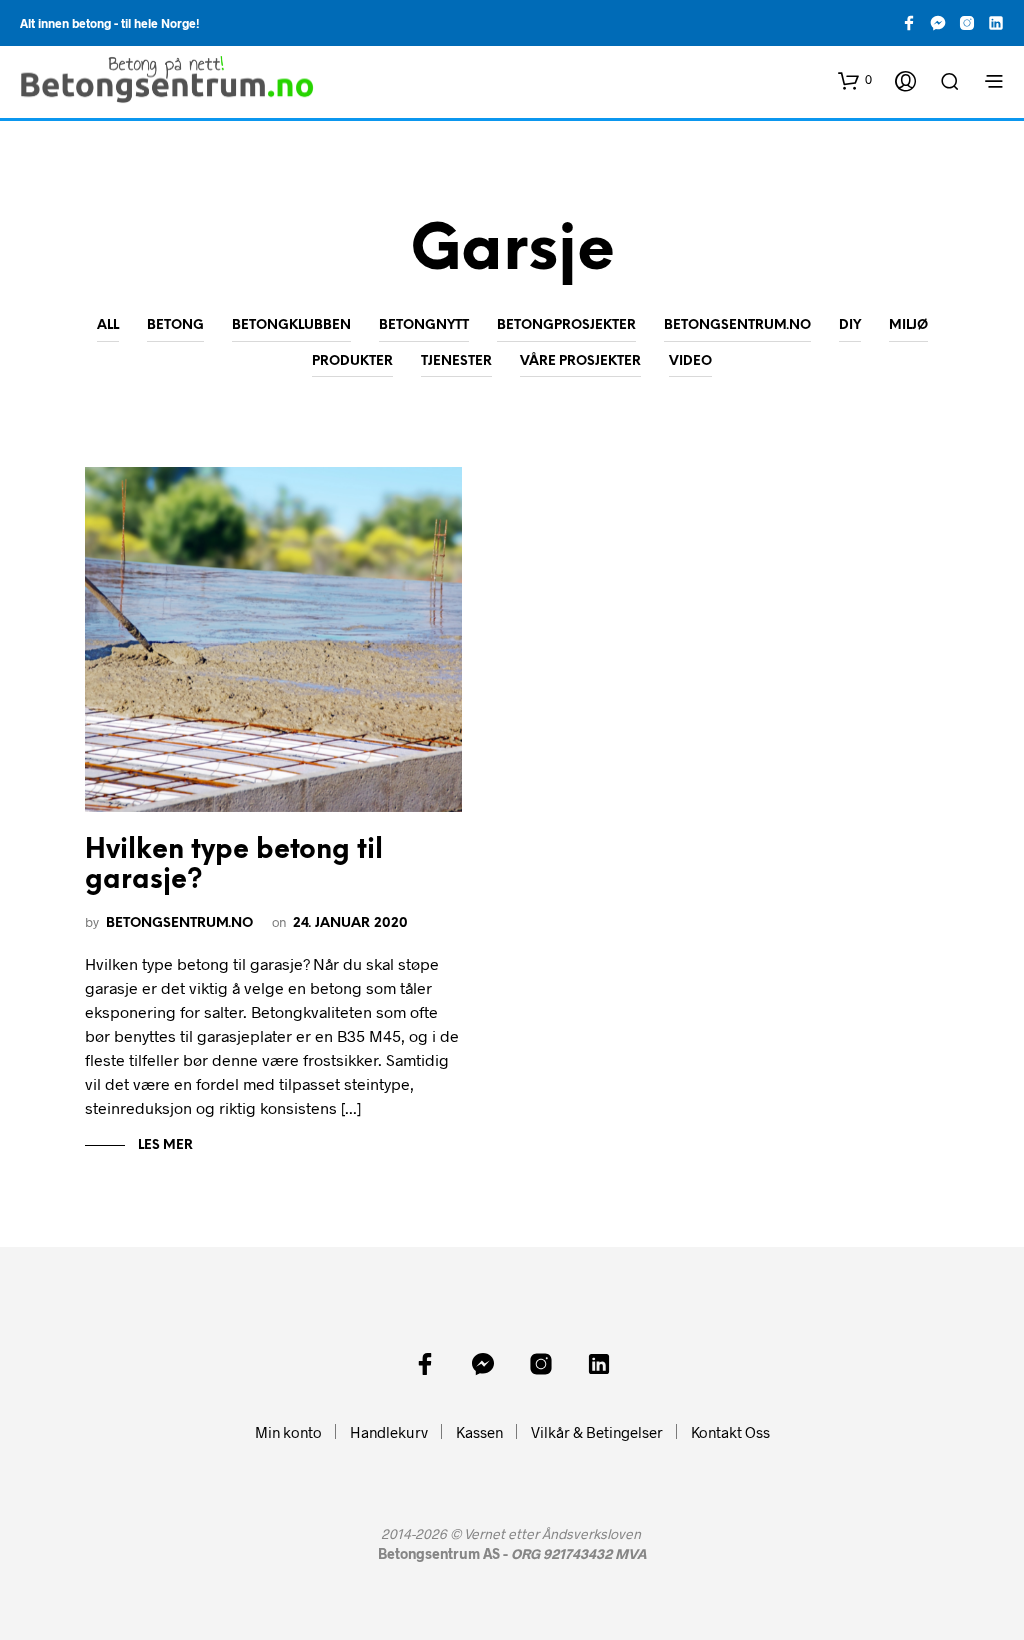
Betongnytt (424, 325)
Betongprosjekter (566, 325)
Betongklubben (291, 325)
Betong (175, 325)
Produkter (352, 361)
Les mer (164, 1145)
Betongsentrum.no (737, 325)
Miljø (908, 325)
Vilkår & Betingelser (597, 1432)
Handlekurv (389, 1432)
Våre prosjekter (580, 361)
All (108, 325)
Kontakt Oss (730, 1432)
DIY (850, 325)
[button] (855, 80)
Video (690, 361)
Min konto (288, 1432)
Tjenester (456, 361)
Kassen (479, 1432)
